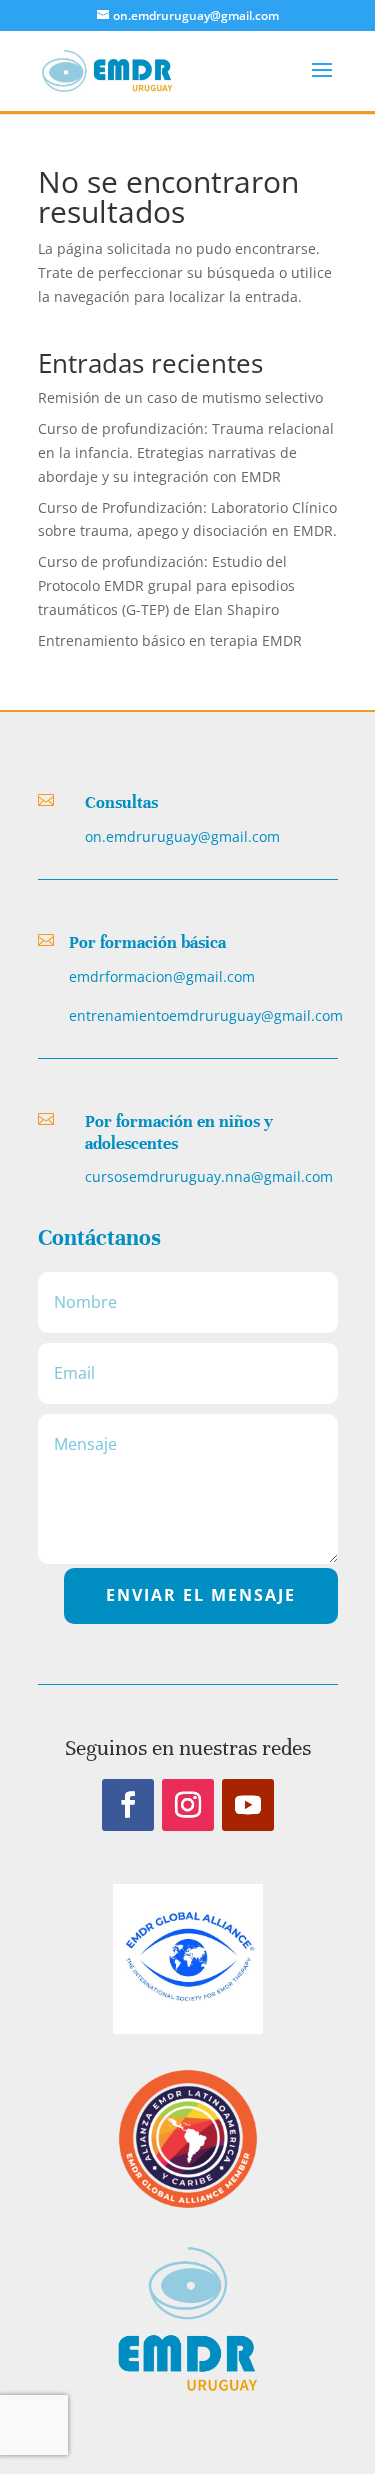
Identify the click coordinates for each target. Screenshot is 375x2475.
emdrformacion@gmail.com (162, 976)
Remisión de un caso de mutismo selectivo (180, 397)
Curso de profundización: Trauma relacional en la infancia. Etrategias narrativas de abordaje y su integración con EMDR (186, 452)
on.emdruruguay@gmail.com (182, 836)
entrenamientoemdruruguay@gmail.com (206, 1015)
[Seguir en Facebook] (128, 1805)
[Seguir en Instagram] (188, 1805)
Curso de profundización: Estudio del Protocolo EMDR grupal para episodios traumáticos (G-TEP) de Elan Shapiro (166, 585)
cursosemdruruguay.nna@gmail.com (209, 1176)
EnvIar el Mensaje (201, 1595)
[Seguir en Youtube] (248, 1805)
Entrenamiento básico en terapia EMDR (170, 640)
